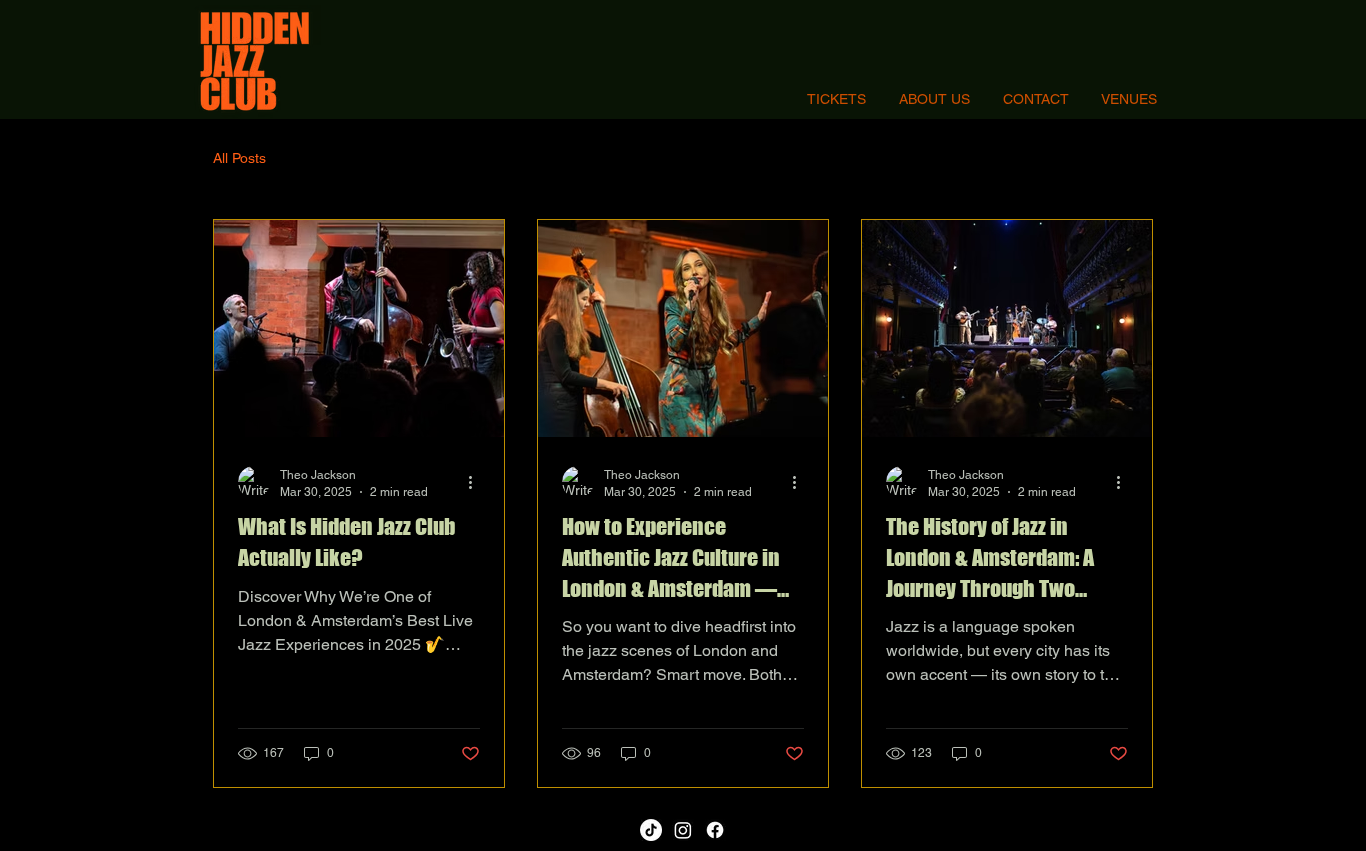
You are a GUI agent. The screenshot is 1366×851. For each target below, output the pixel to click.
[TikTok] (651, 830)
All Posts (239, 158)
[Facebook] (715, 830)
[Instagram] (683, 830)
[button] (1129, 99)
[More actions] (477, 482)
